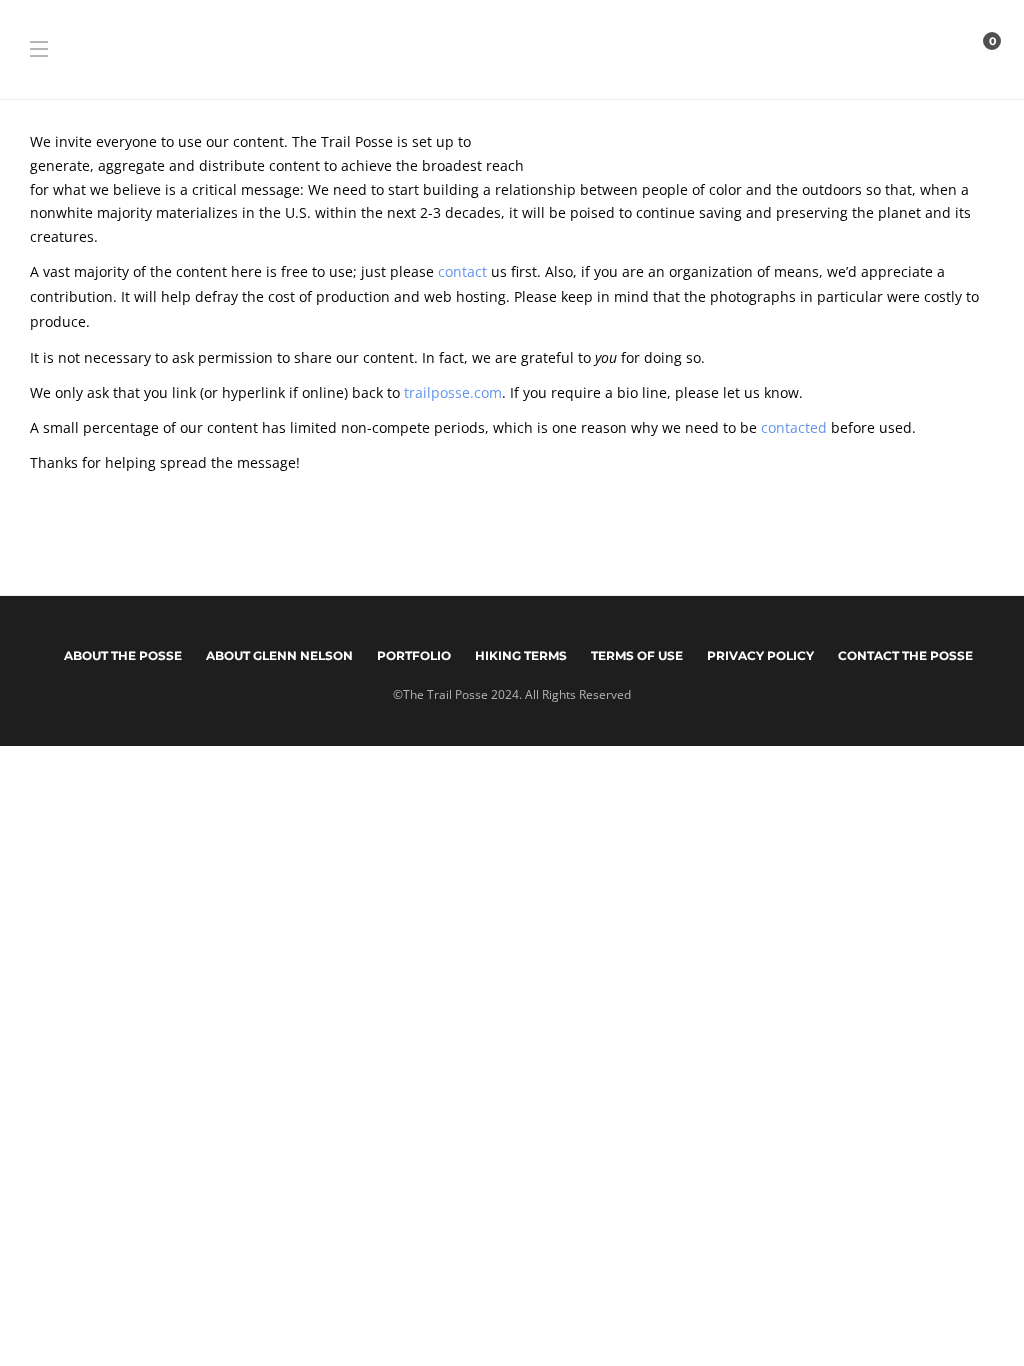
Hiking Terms (521, 655)
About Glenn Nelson (279, 655)
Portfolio (414, 655)
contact (462, 271)
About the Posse (123, 655)
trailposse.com (453, 392)
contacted (794, 427)
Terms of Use (637, 655)
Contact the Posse (905, 655)
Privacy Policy (760, 655)
